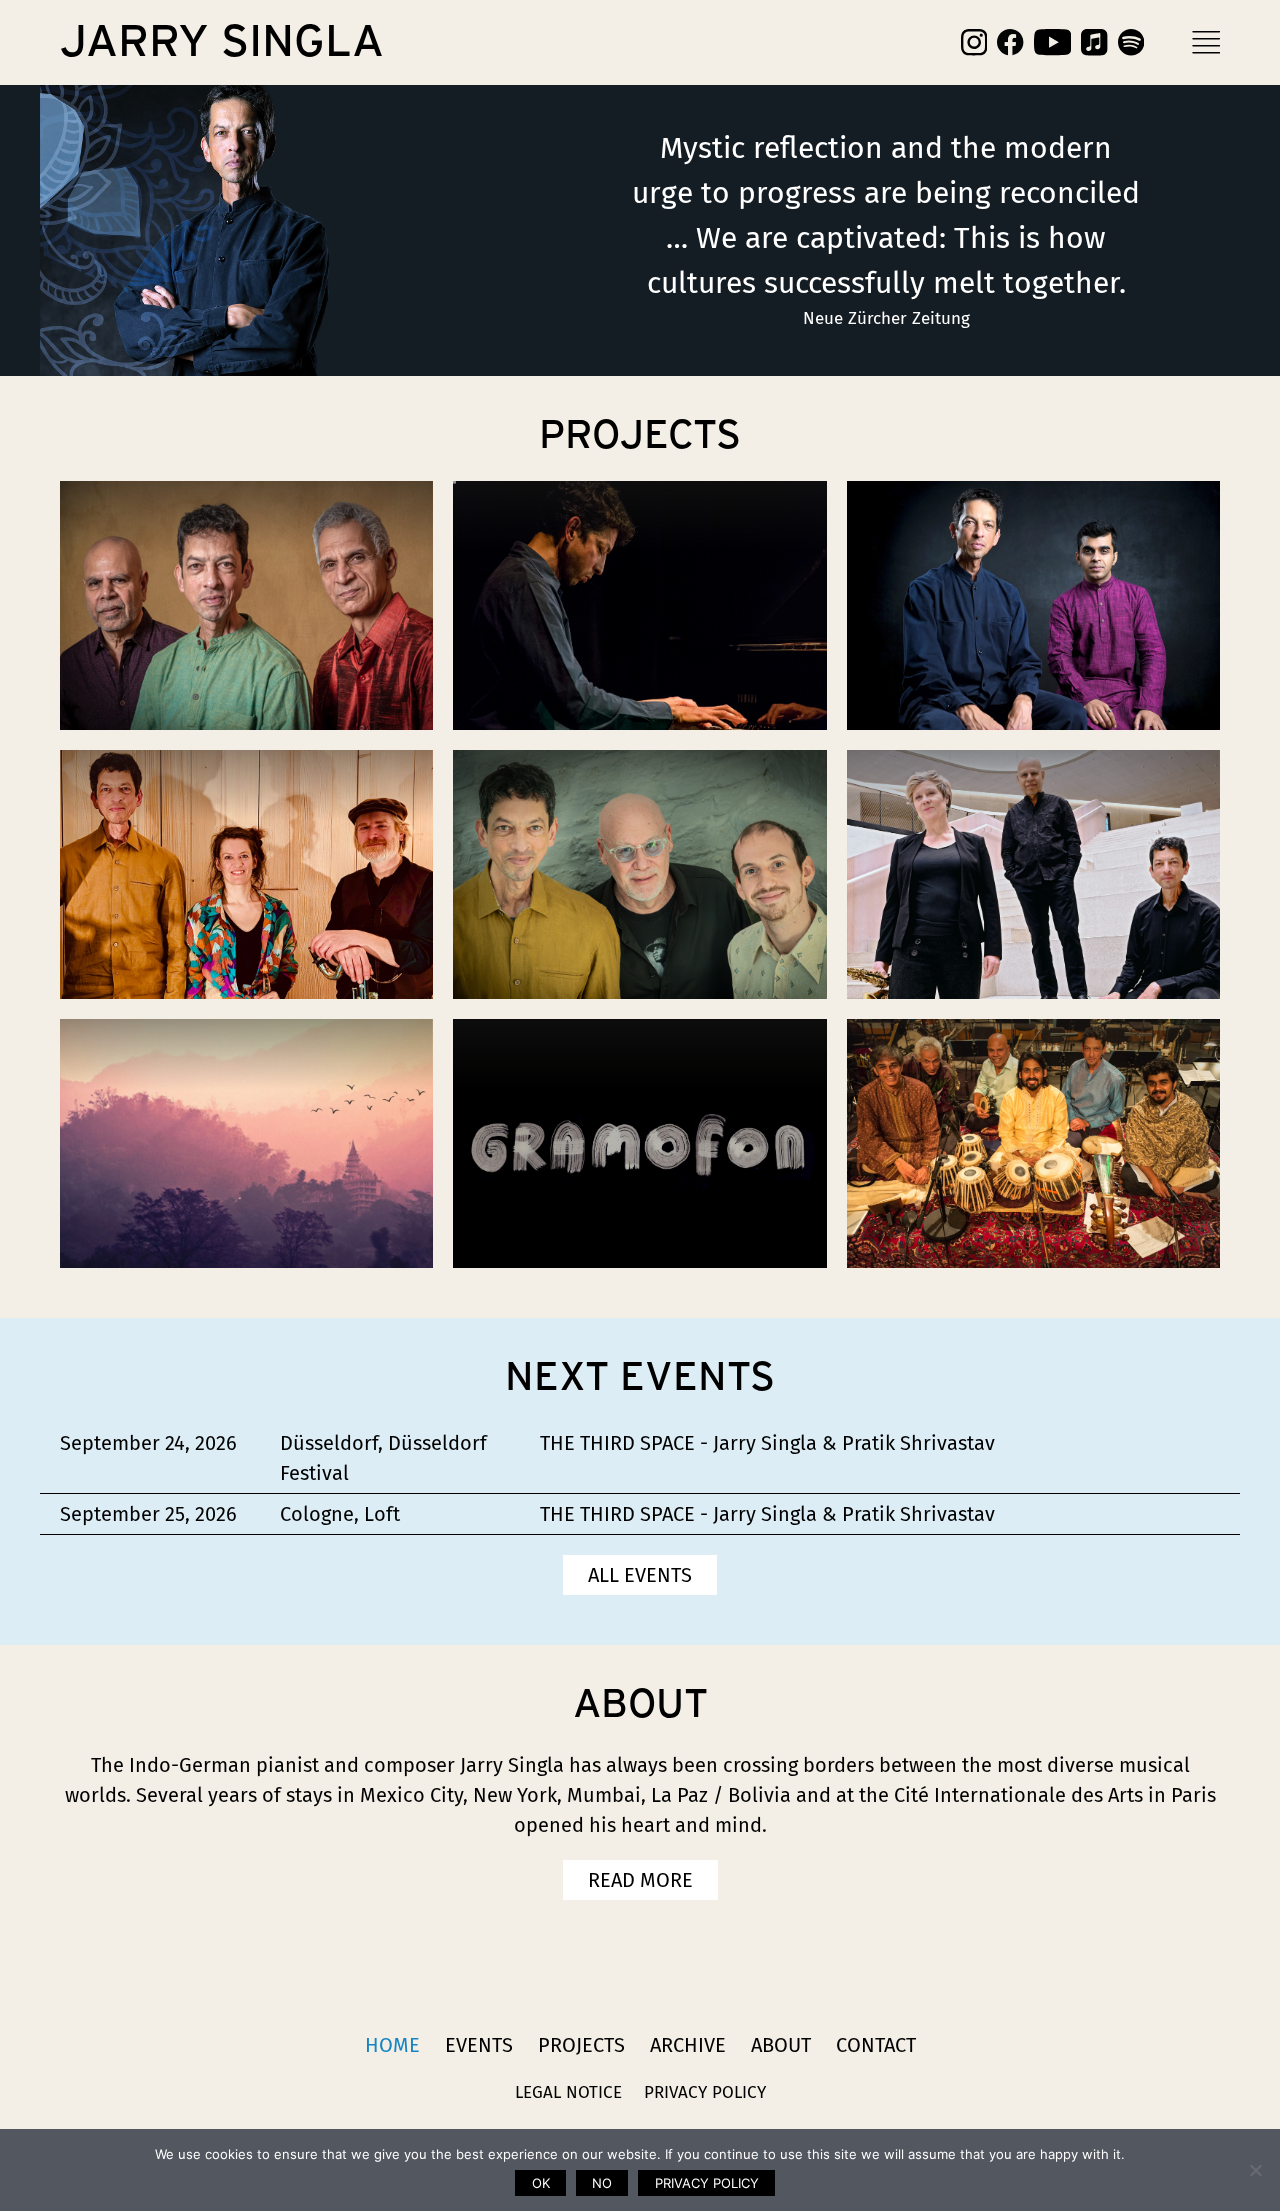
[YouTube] (1053, 42)
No (602, 2183)
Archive (688, 2045)
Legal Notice (568, 2092)
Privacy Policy (705, 2092)
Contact (876, 2045)
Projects (581, 2045)
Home (392, 2045)
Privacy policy (707, 2183)
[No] (1255, 2170)
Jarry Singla (222, 42)
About (781, 2045)
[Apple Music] (1094, 42)
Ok (541, 2183)
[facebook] (1010, 42)
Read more (640, 1880)
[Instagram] (974, 42)
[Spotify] (1131, 42)
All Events (640, 1575)
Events (479, 2045)
